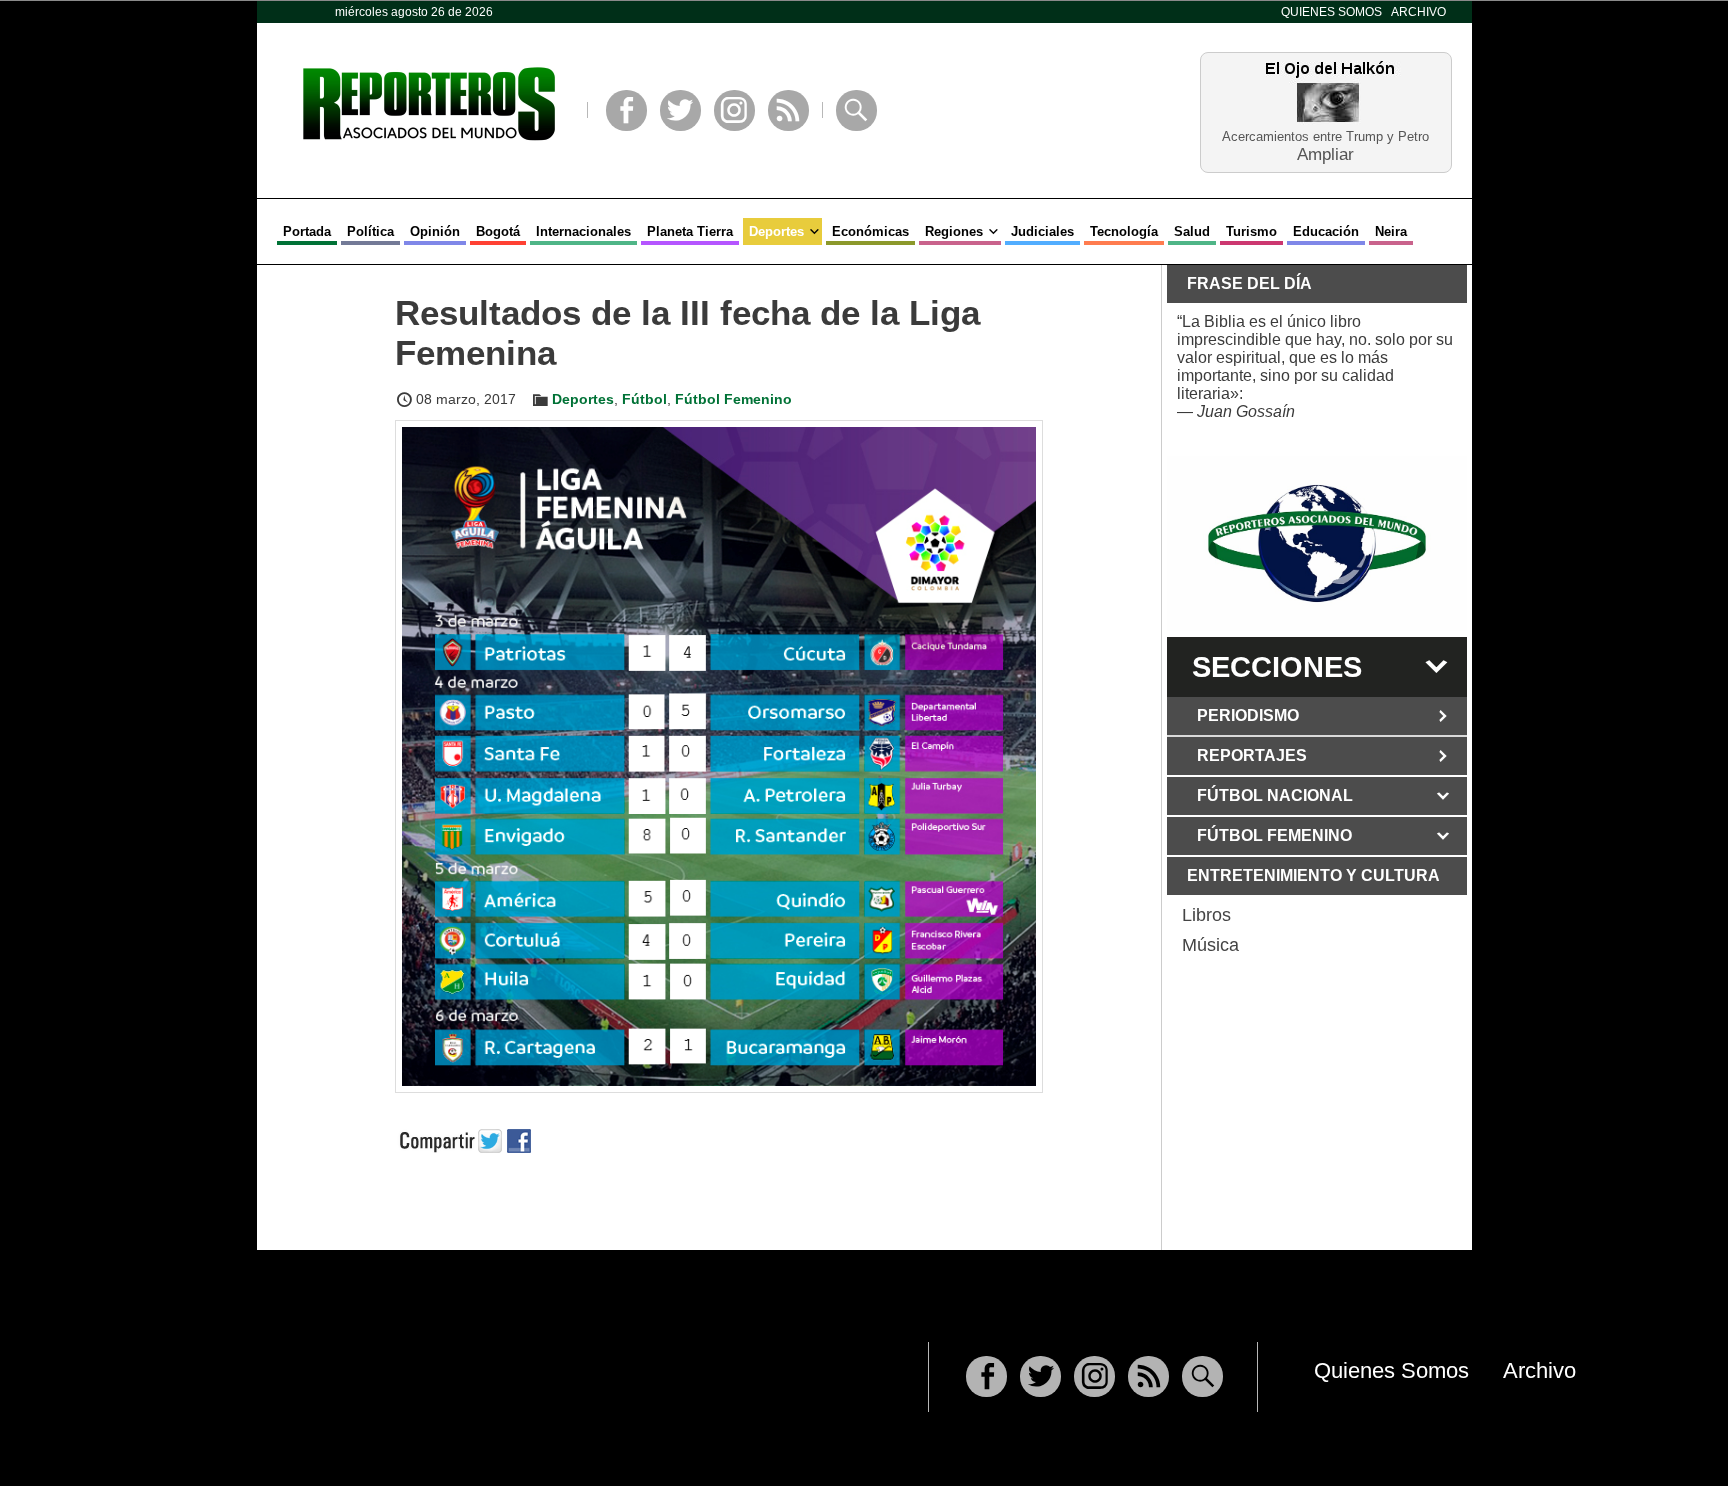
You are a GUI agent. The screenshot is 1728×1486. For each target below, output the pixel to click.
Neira (1391, 231)
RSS (788, 110)
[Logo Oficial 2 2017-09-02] (1317, 543)
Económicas (870, 231)
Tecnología (1124, 231)
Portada (307, 231)
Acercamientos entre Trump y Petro (1325, 136)
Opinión (435, 231)
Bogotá (498, 231)
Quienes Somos (1331, 12)
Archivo (1418, 12)
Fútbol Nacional (1275, 795)
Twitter (680, 110)
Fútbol (644, 399)
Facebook (626, 110)
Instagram (734, 110)
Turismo (1251, 231)
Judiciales (1042, 231)
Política (370, 231)
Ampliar (1325, 153)
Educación (1326, 231)
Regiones (954, 231)
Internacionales (583, 231)
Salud (1192, 231)
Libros (1206, 915)
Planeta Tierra (690, 231)
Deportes (776, 231)
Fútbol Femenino (733, 399)
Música (1210, 945)
